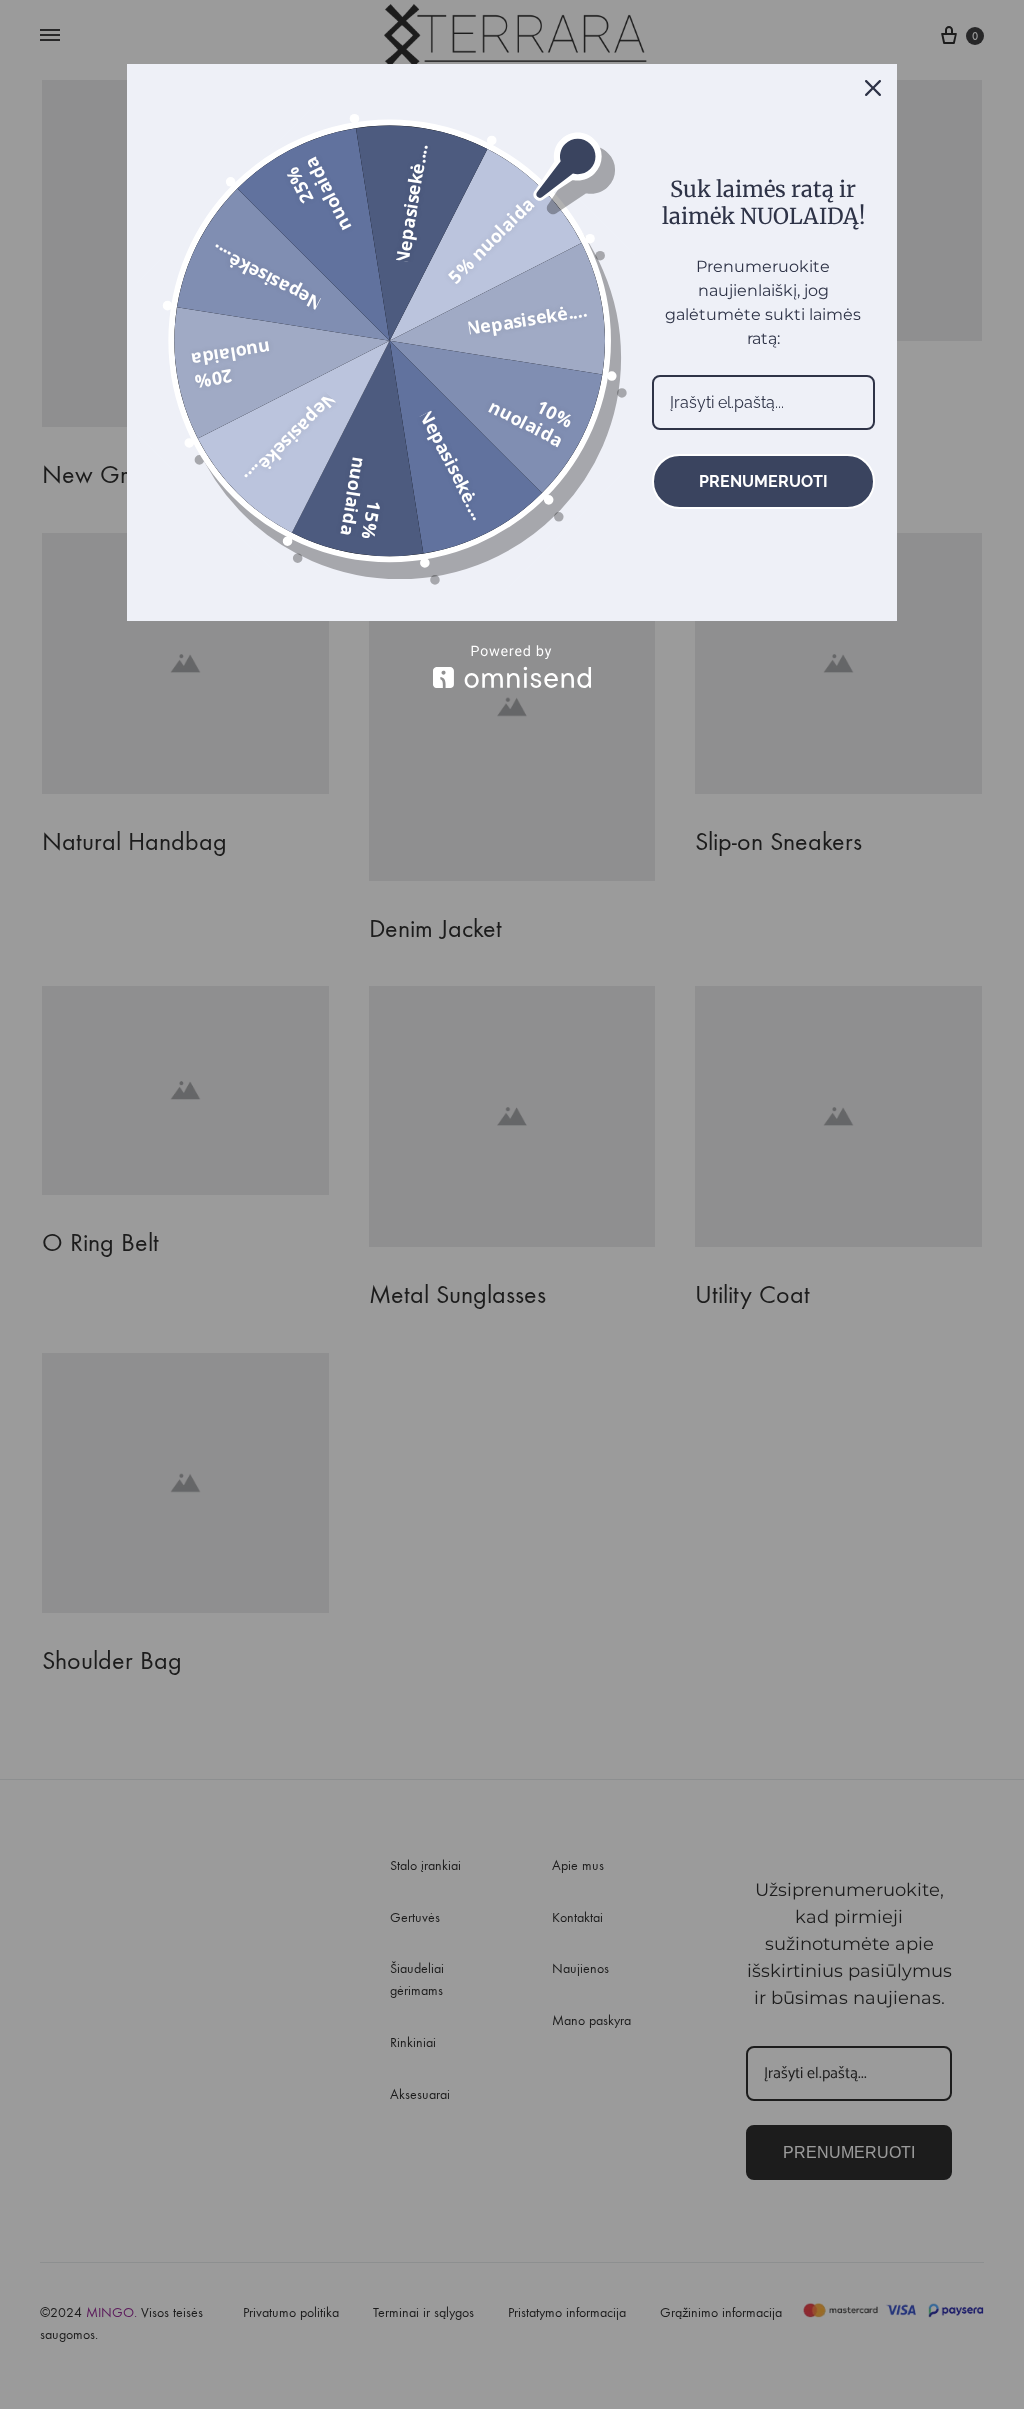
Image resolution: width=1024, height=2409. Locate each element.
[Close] (873, 88)
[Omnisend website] (512, 666)
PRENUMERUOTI (763, 481)
